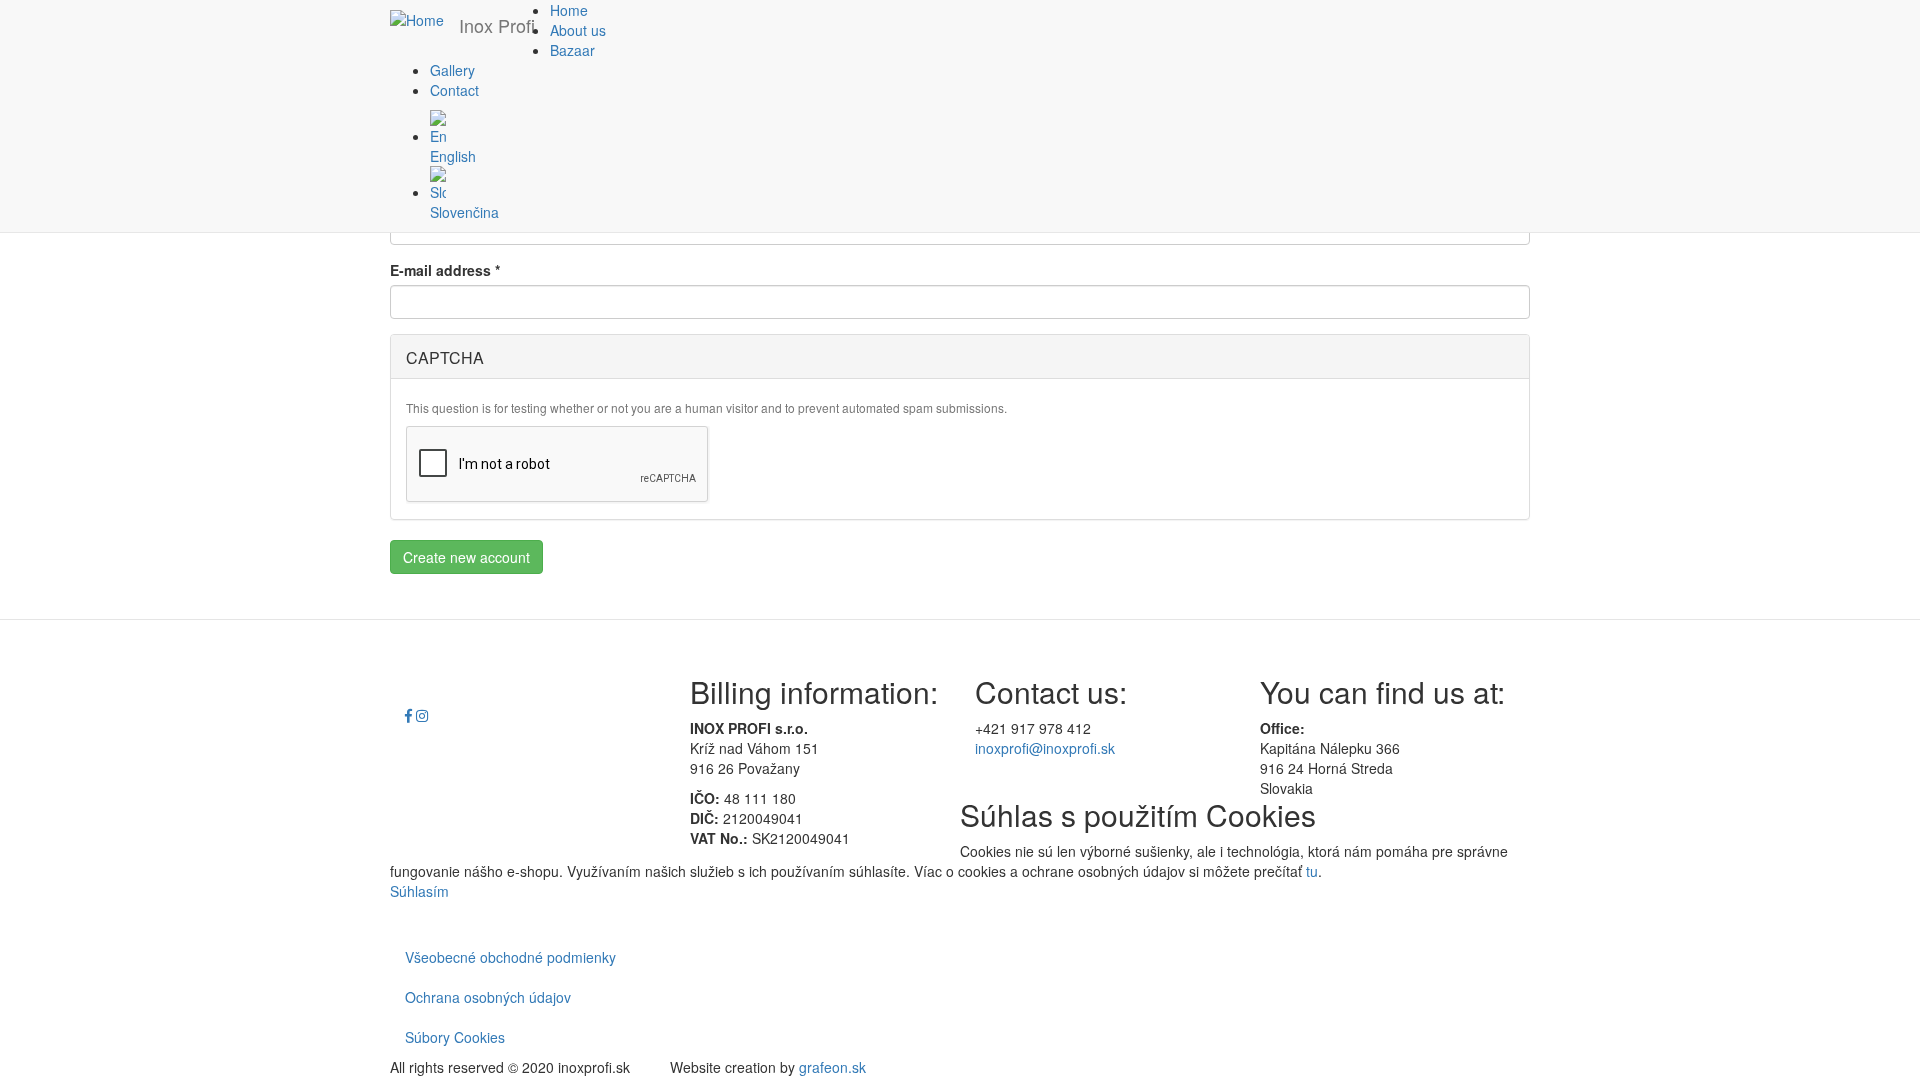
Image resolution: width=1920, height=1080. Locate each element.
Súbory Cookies (455, 1037)
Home (569, 10)
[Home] (424, 19)
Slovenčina (464, 212)
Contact (454, 90)
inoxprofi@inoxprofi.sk (1045, 748)
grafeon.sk (832, 1067)
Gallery (452, 70)
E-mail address (445, 270)
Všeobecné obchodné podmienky (510, 957)
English (453, 156)
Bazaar (572, 50)
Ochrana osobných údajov (488, 997)
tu (1312, 871)
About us (578, 30)
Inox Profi (497, 25)
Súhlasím (419, 891)
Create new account (466, 557)
